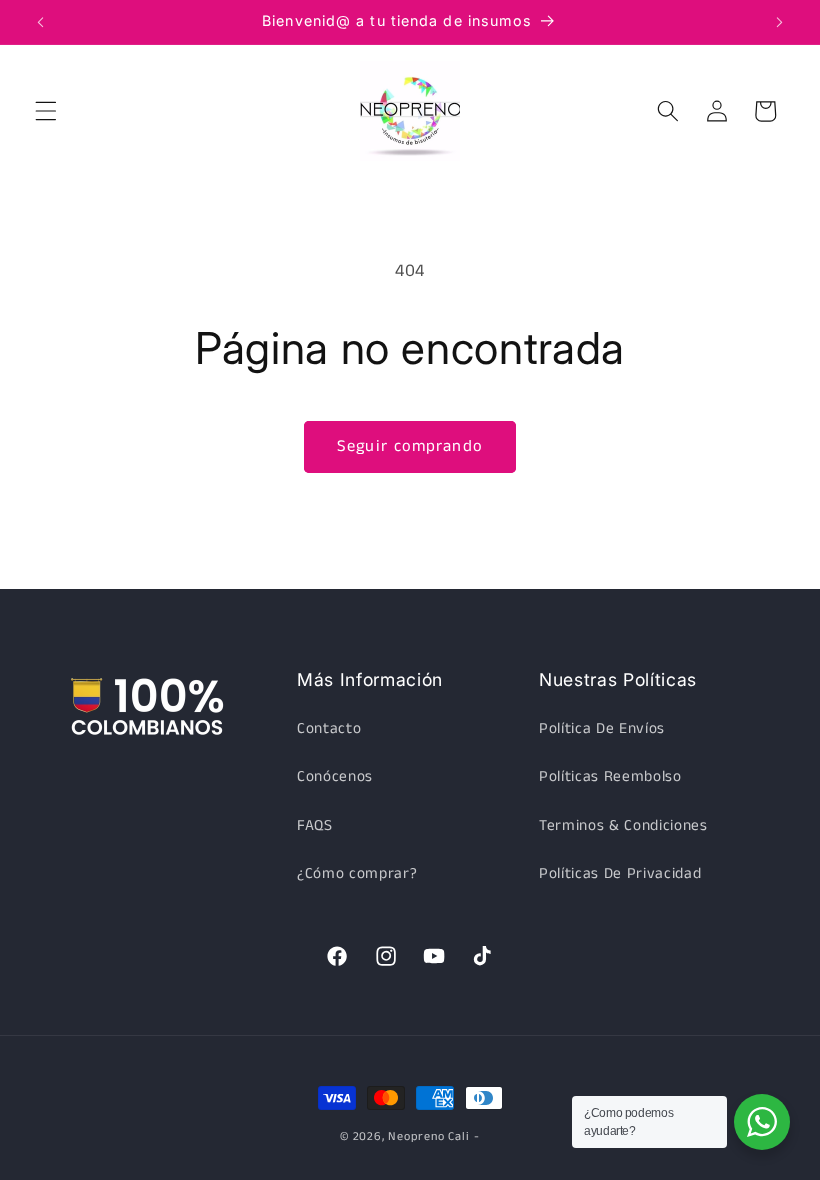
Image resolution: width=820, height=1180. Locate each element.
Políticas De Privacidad (620, 874)
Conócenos (335, 777)
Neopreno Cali (428, 1136)
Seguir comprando (410, 446)
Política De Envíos (602, 729)
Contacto (329, 729)
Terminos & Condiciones (623, 826)
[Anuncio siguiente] (779, 22)
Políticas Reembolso (610, 777)
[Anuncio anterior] (41, 22)
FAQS (315, 826)
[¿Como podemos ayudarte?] (762, 1122)
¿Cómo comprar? (357, 874)
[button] (46, 111)
